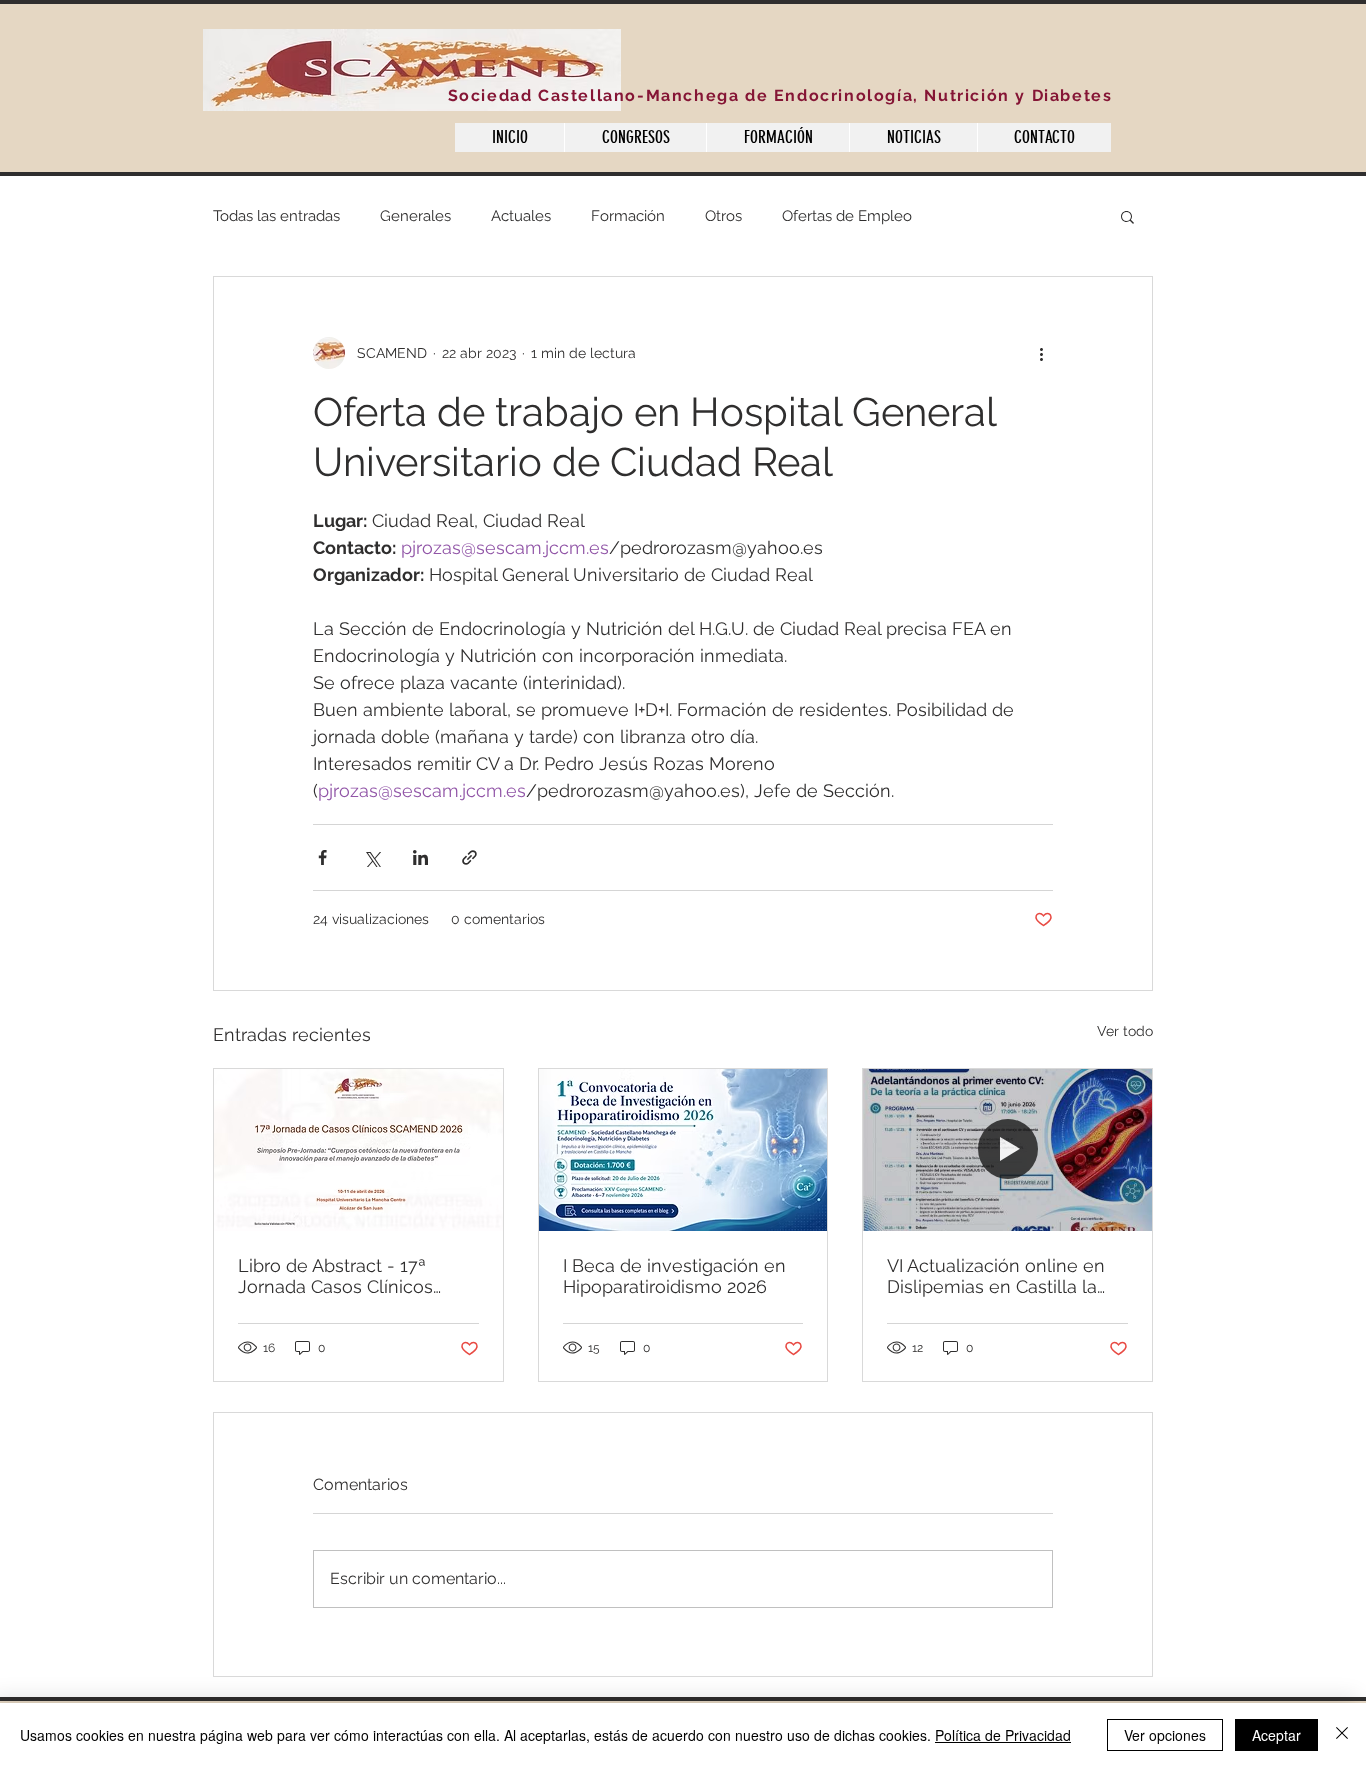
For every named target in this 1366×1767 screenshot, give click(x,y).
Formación (628, 216)
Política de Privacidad (1003, 1735)
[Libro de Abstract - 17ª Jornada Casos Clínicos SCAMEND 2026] (358, 1150)
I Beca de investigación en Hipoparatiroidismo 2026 (674, 1276)
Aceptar (1276, 1735)
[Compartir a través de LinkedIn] (420, 857)
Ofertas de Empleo (847, 216)
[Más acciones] (1041, 353)
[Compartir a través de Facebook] (322, 857)
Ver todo (1125, 1031)
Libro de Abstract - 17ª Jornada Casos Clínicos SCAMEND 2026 (335, 1276)
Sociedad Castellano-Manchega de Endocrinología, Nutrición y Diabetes (780, 95)
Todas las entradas (276, 216)
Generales (415, 216)
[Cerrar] (1342, 1735)
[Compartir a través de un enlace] (469, 857)
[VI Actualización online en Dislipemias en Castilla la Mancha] (1007, 1150)
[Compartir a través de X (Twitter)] (371, 857)
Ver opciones (1165, 1735)
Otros (723, 216)
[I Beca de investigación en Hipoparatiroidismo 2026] (683, 1150)
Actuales (521, 216)
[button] (1127, 216)
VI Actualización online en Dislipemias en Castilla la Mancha (996, 1276)
